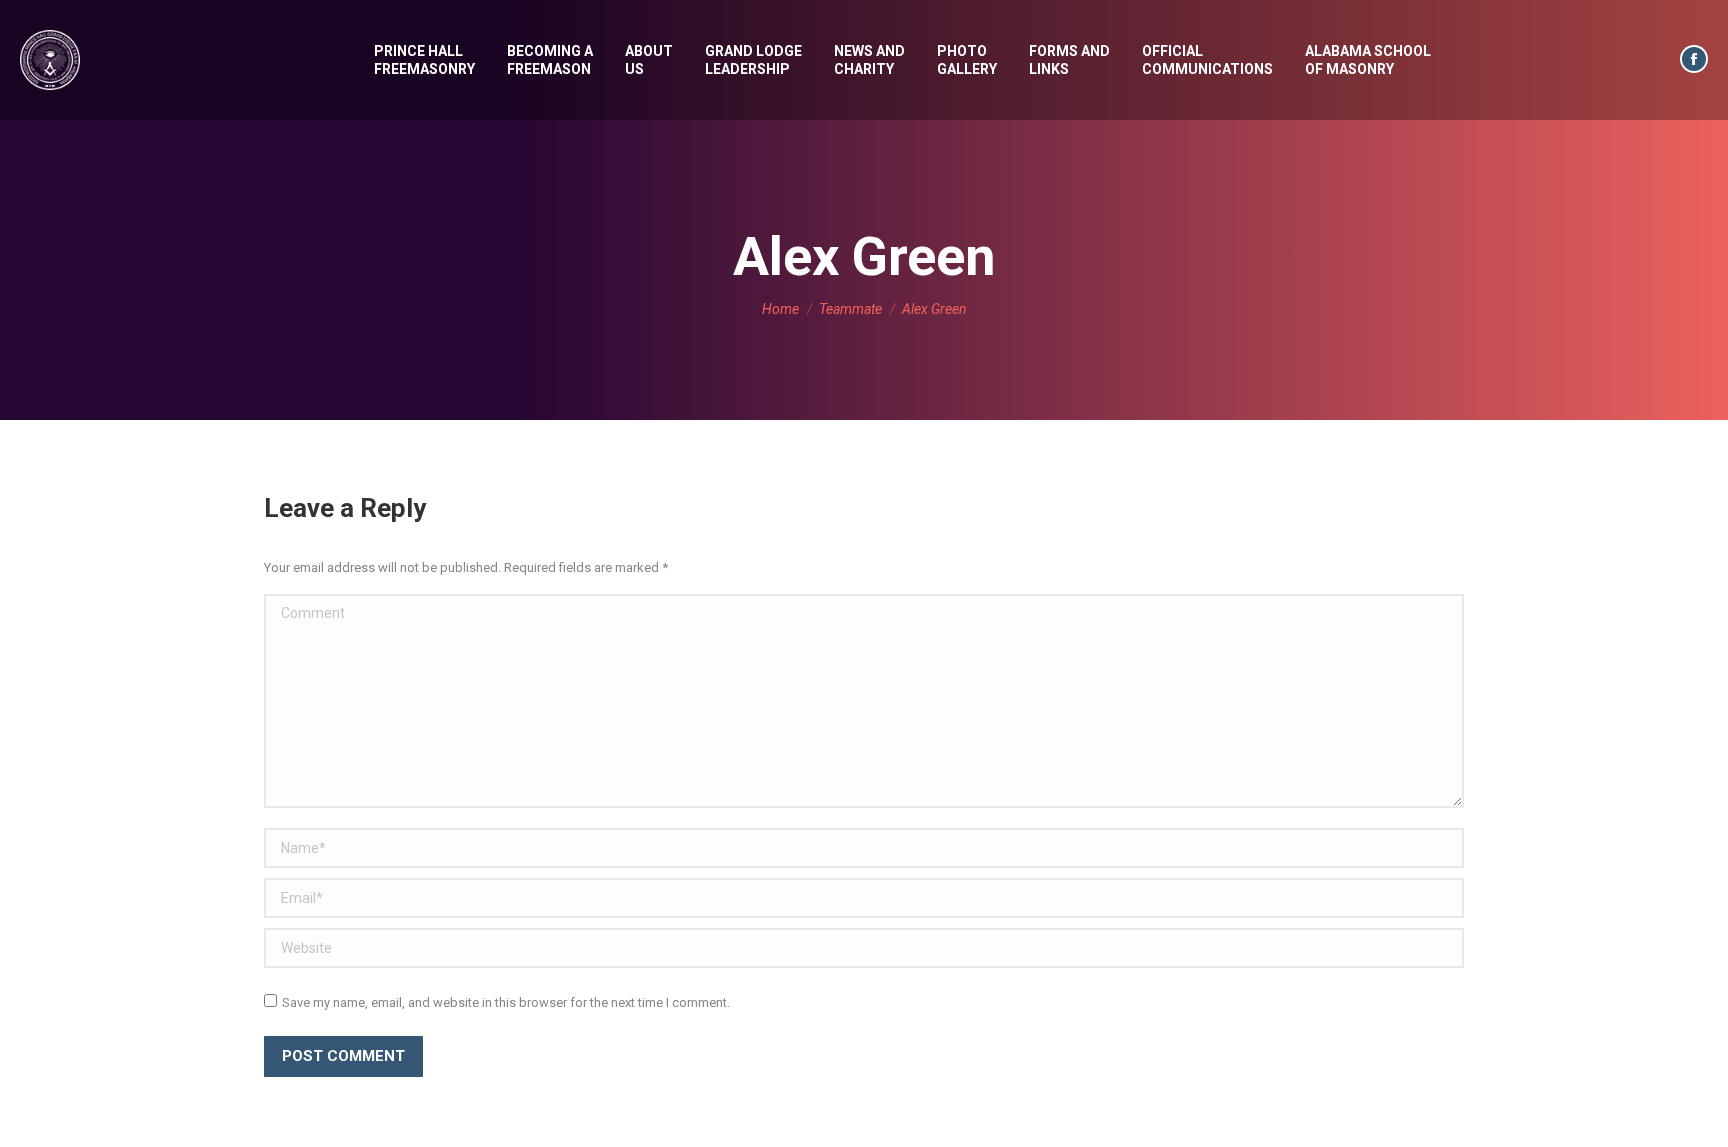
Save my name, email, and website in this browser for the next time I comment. (506, 1002)
